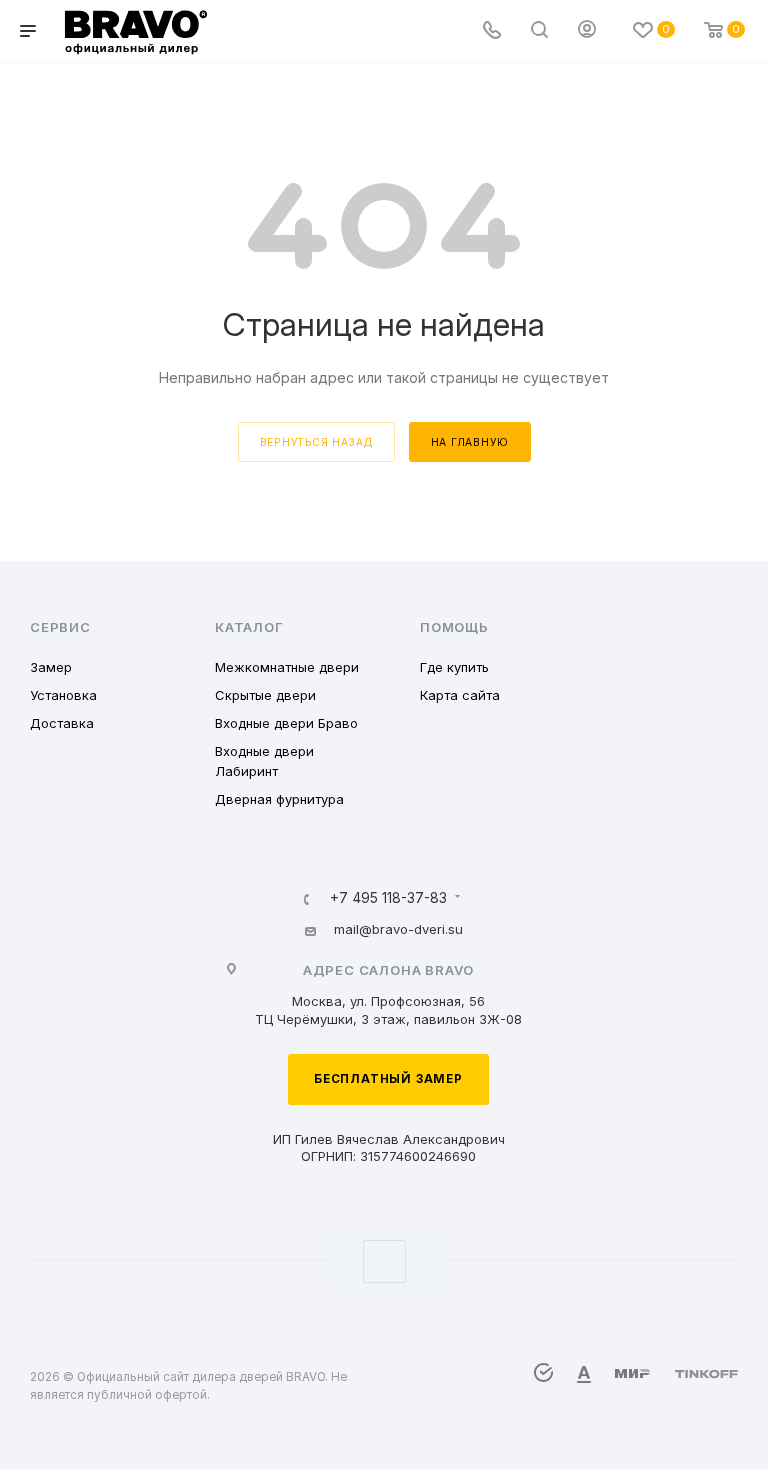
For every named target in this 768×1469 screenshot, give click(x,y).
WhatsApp (384, 1261)
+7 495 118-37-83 (388, 899)
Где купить (454, 667)
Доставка (62, 723)
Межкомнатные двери (287, 667)
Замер (51, 667)
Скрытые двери (265, 695)
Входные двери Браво (286, 723)
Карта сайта (460, 695)
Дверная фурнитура (279, 799)
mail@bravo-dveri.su (398, 929)
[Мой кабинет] (587, 31)
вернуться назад (316, 442)
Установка (63, 695)
